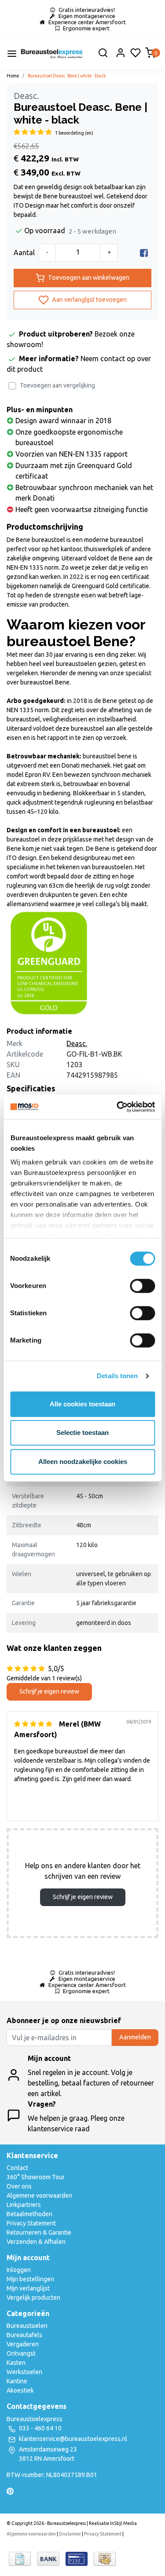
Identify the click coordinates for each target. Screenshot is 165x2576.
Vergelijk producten (33, 2298)
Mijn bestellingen (30, 2279)
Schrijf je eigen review (49, 1691)
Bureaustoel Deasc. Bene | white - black (67, 76)
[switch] (142, 1286)
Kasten (16, 2363)
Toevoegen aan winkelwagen (89, 278)
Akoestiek (20, 2390)
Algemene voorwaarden (39, 2195)
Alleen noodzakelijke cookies (83, 1462)
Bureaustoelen (27, 2326)
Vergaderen (23, 2344)
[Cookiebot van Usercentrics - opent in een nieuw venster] (117, 1107)
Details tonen (117, 1376)
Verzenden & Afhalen (36, 2242)
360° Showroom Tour (36, 2177)
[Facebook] (144, 252)
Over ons (19, 2186)
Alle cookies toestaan (82, 1404)
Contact (17, 2168)
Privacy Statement (31, 2223)
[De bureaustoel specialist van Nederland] (52, 54)
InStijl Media (123, 2523)
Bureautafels (24, 2335)
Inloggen (19, 2270)
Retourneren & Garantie (39, 2232)
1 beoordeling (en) (74, 133)
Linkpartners (24, 2205)
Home (13, 76)
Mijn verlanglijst (28, 2288)
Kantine (17, 2381)
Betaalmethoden (29, 2214)
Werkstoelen (24, 2372)
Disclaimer (70, 2534)
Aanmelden (135, 2037)
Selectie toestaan (82, 1433)
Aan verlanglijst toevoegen (89, 300)
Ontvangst (21, 2353)
